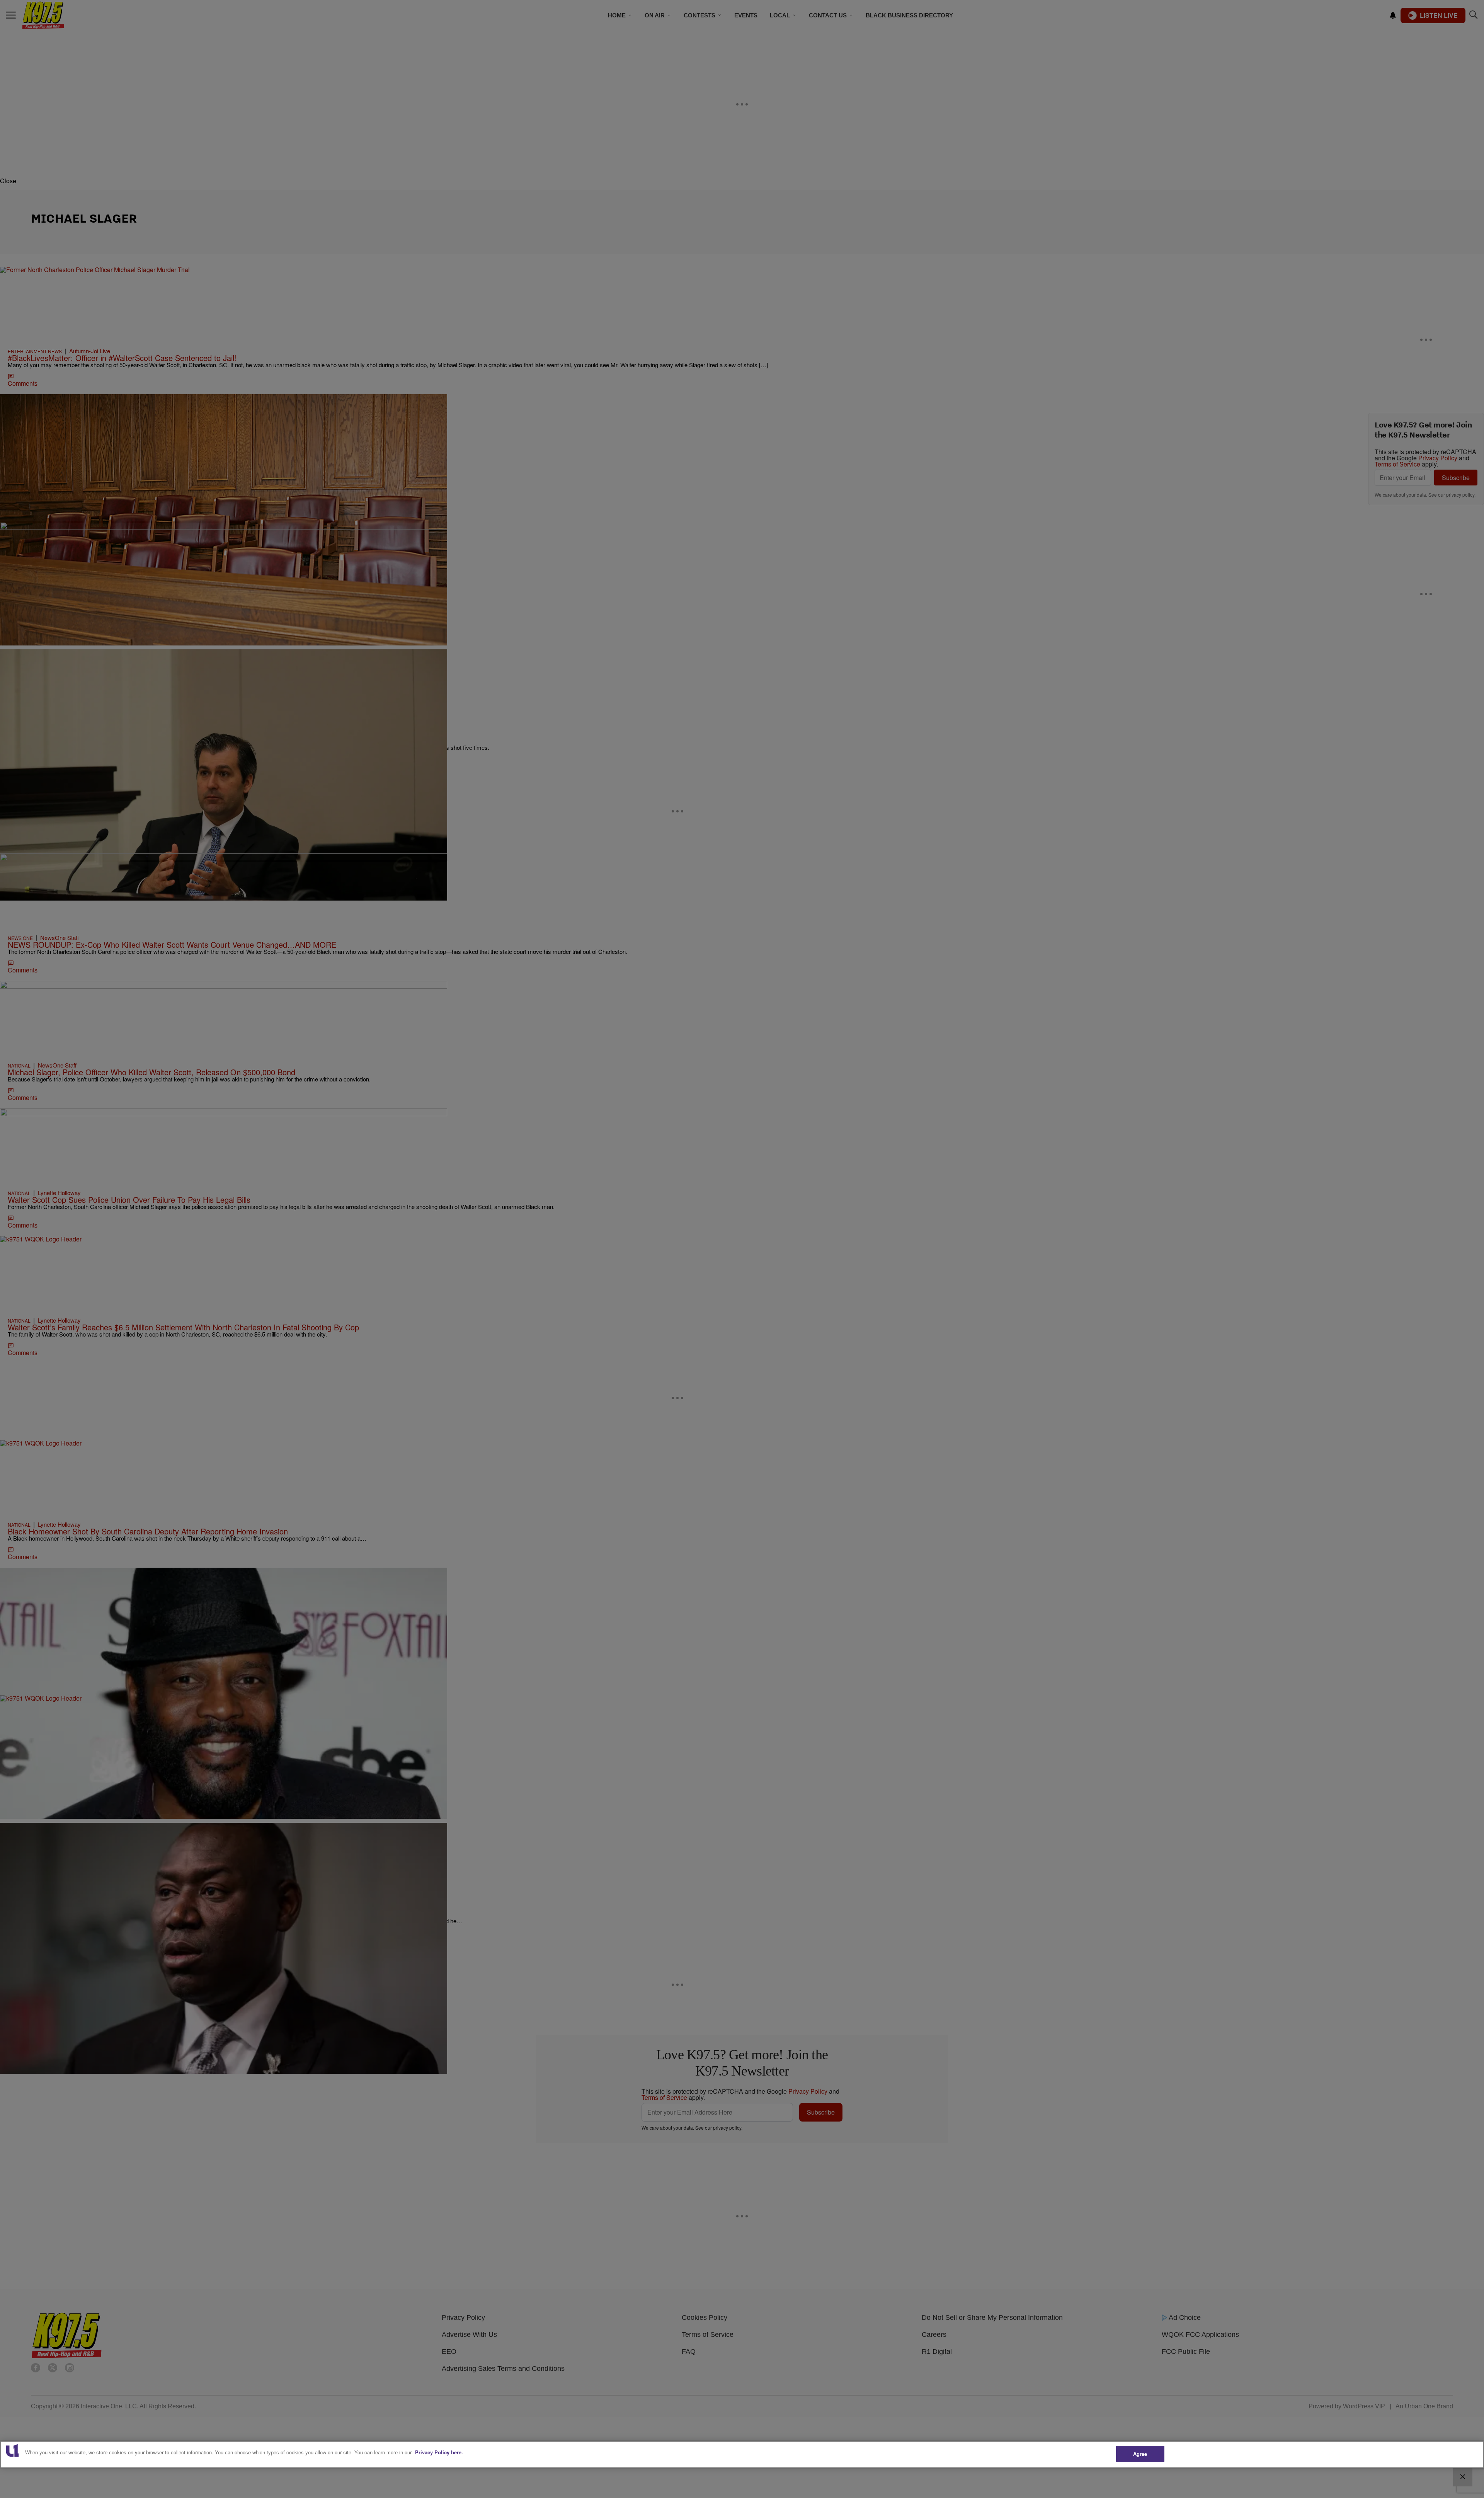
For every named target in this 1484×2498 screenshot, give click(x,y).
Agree (1140, 2454)
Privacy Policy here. (439, 2452)
